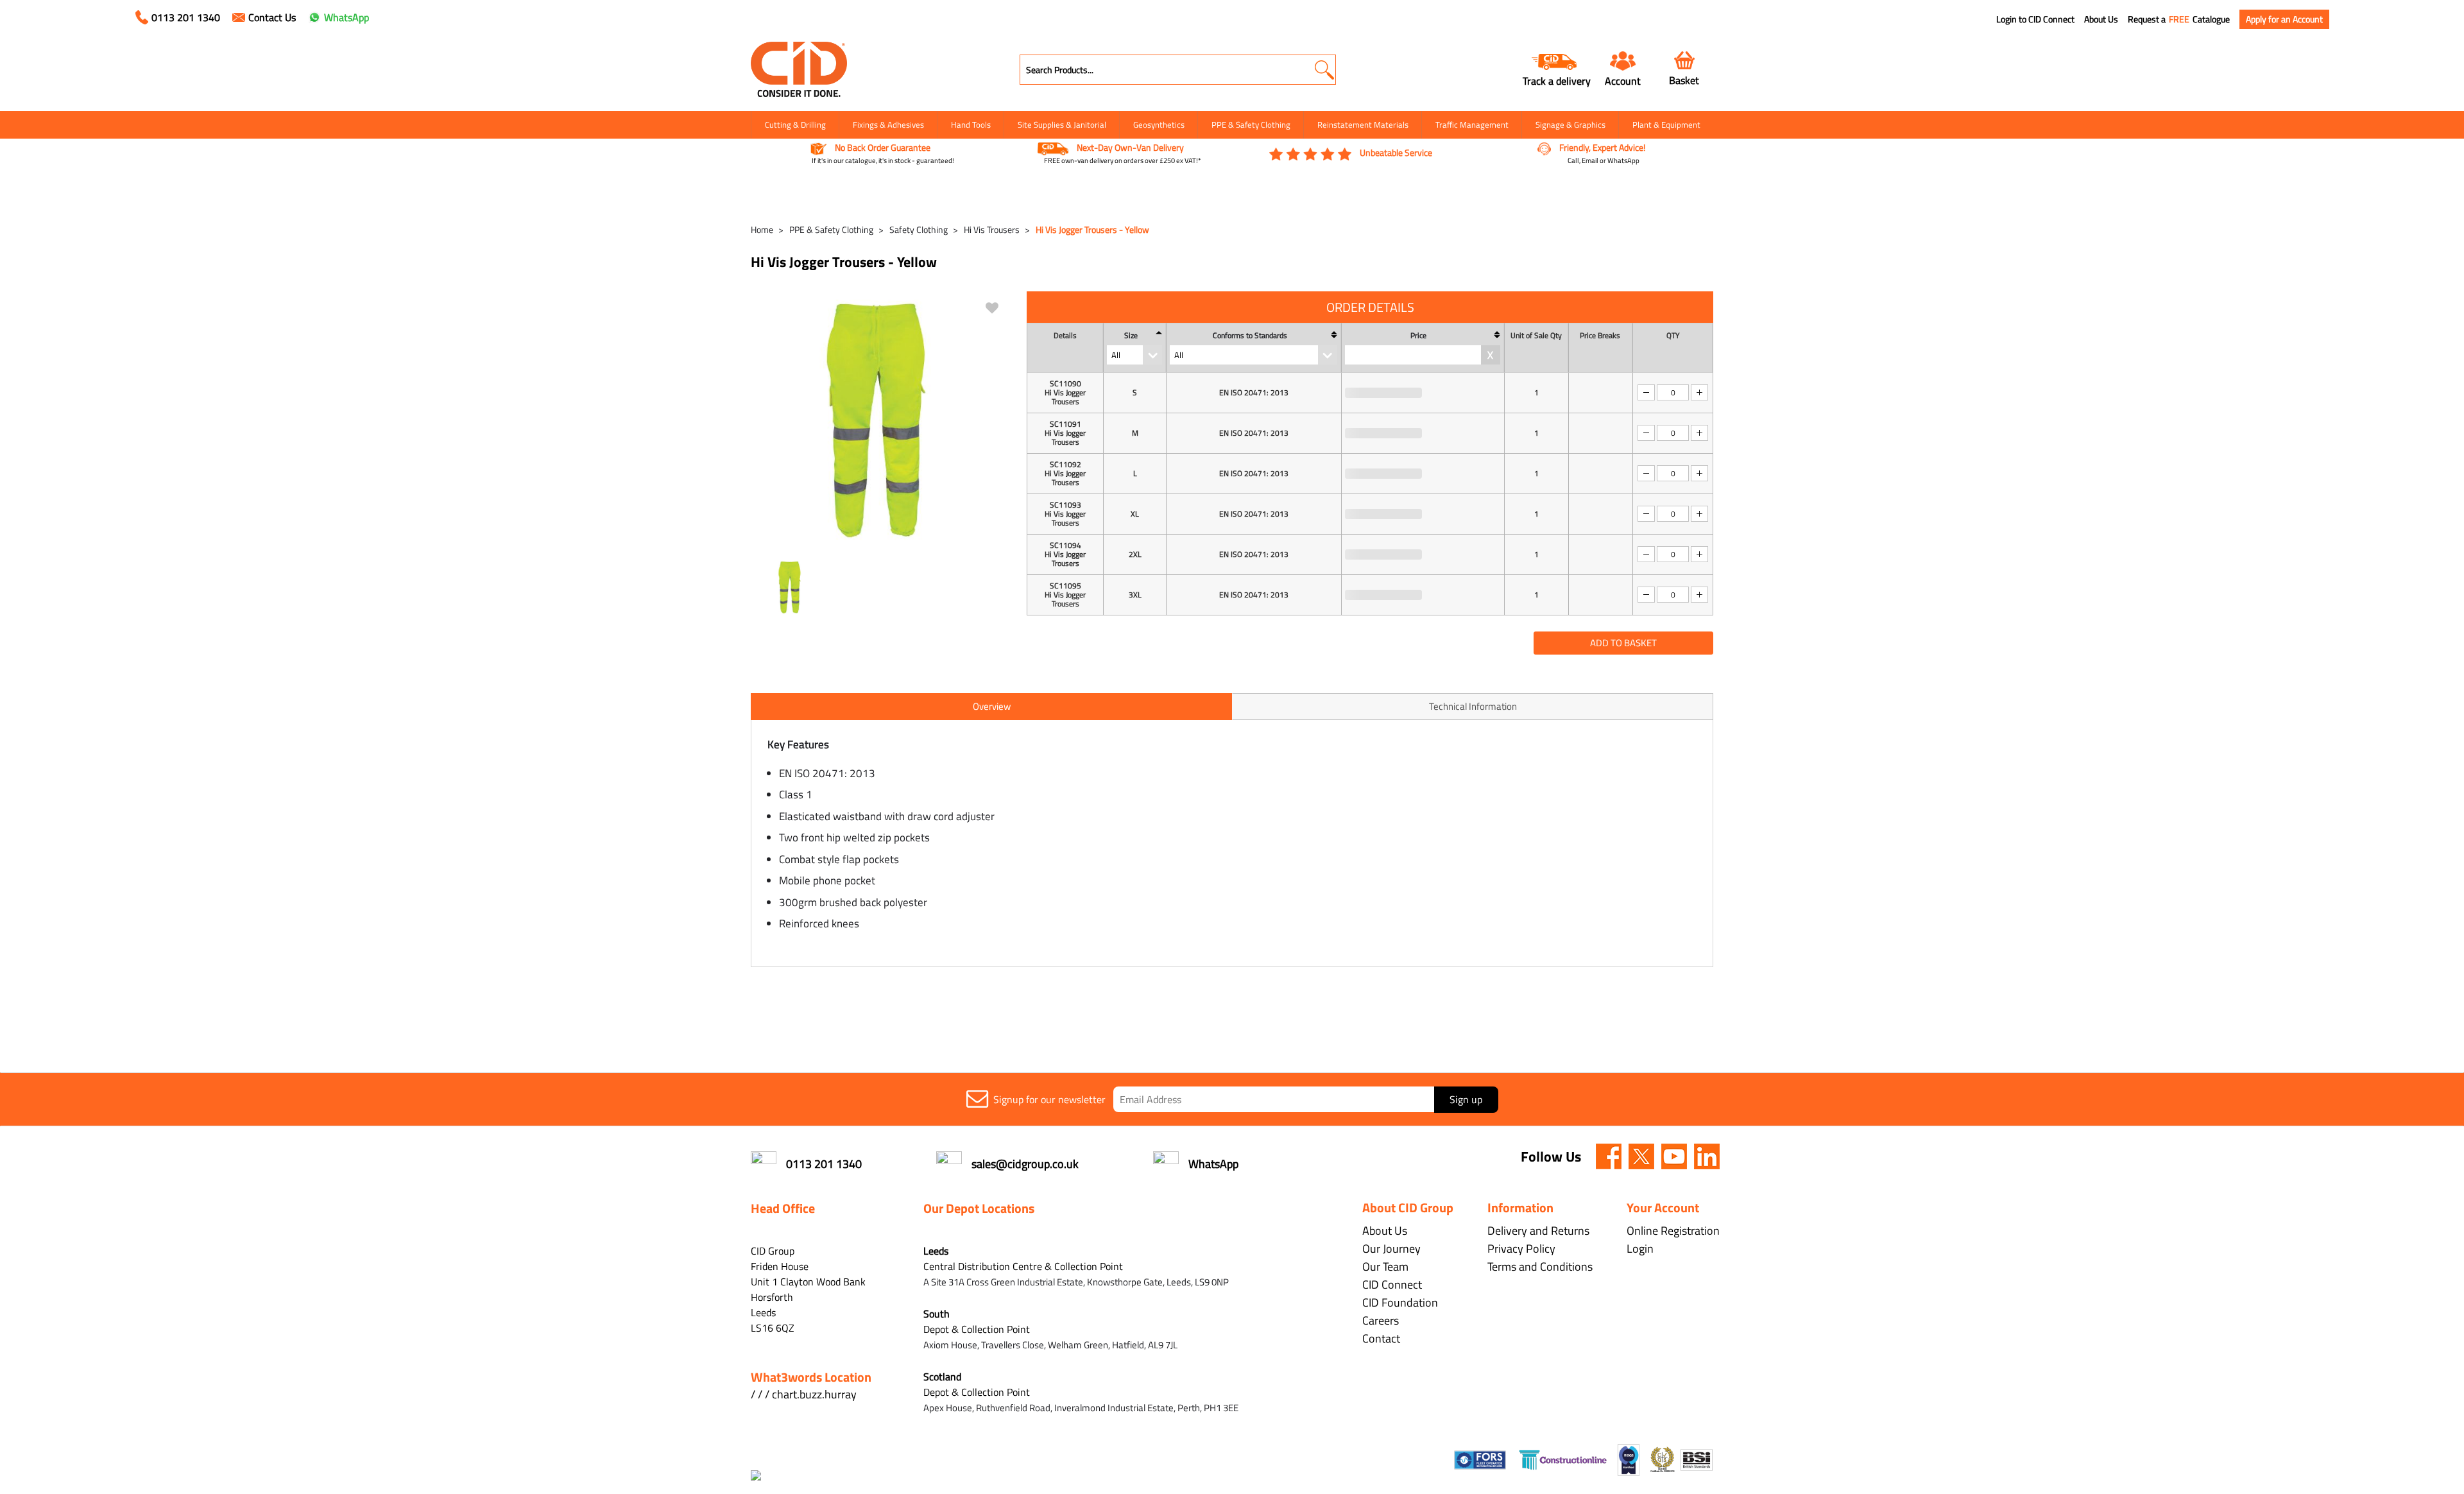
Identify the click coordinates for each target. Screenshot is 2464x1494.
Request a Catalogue (2179, 19)
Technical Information (1473, 706)
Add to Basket (1623, 643)
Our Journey (1391, 1249)
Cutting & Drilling (795, 125)
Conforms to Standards (1250, 336)
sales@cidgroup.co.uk (1025, 1164)
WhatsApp (346, 17)
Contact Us (272, 17)
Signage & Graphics (1570, 125)
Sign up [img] (1466, 1099)
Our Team (1385, 1266)
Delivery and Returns (1538, 1231)
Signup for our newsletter (1049, 1099)
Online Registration (1673, 1231)
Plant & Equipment (1666, 125)
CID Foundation (1400, 1302)
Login (1640, 1249)
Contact (1381, 1338)
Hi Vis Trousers (992, 229)
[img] (1609, 1156)
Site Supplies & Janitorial (1062, 125)
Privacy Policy (1521, 1249)
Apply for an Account (2284, 19)
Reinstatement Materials (1363, 125)
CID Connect (1392, 1284)
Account (1623, 81)
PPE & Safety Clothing (1251, 125)
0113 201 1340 (186, 17)
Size (1131, 336)
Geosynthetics (1159, 125)
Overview (992, 706)
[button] (1324, 70)
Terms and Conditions (1540, 1266)
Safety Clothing (919, 229)
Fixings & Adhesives (888, 125)
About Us (2101, 19)
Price (1418, 336)
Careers (1381, 1320)
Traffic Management (1472, 125)
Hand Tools (971, 125)
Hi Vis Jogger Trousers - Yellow (1092, 229)
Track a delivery (1557, 81)
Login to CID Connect (2035, 19)
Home (762, 229)
